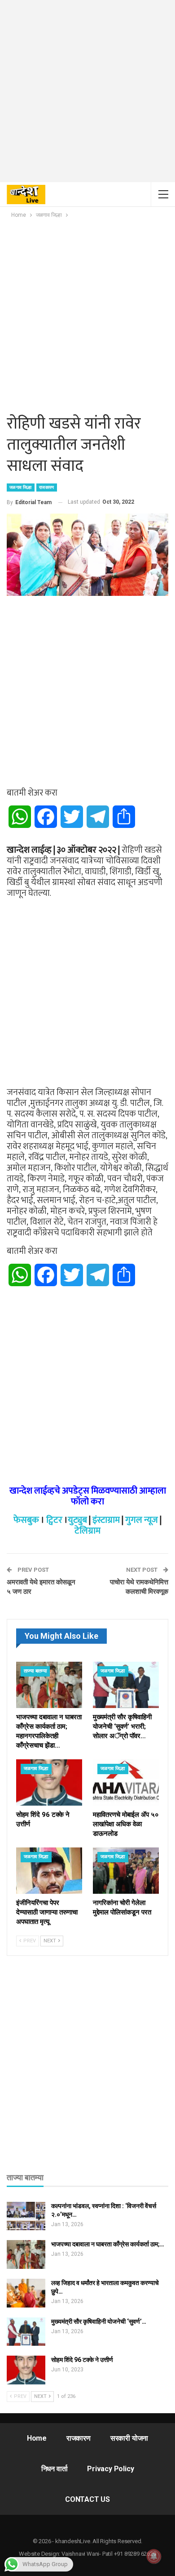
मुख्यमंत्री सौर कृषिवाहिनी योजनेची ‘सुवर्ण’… (99, 2321)
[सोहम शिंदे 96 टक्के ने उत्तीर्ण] (49, 1782)
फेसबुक (26, 1520)
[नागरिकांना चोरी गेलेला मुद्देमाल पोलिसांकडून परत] (126, 1871)
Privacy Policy (110, 2469)
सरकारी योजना (129, 2438)
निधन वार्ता (55, 2469)
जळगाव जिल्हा (21, 487)
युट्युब (77, 1520)
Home (37, 2438)
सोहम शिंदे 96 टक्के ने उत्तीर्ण (82, 2360)
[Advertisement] (87, 94)
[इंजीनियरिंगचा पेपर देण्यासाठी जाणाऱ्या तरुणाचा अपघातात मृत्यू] (49, 1871)
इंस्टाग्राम (106, 1520)
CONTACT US (87, 2499)
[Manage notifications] (154, 2556)
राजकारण (47, 487)
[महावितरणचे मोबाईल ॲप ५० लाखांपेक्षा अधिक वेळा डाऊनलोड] (126, 1782)
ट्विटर (54, 1520)
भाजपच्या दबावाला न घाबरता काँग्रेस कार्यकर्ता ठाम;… (108, 2244)
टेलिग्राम (87, 1531)
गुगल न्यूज (142, 1520)
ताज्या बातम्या (35, 1671)
